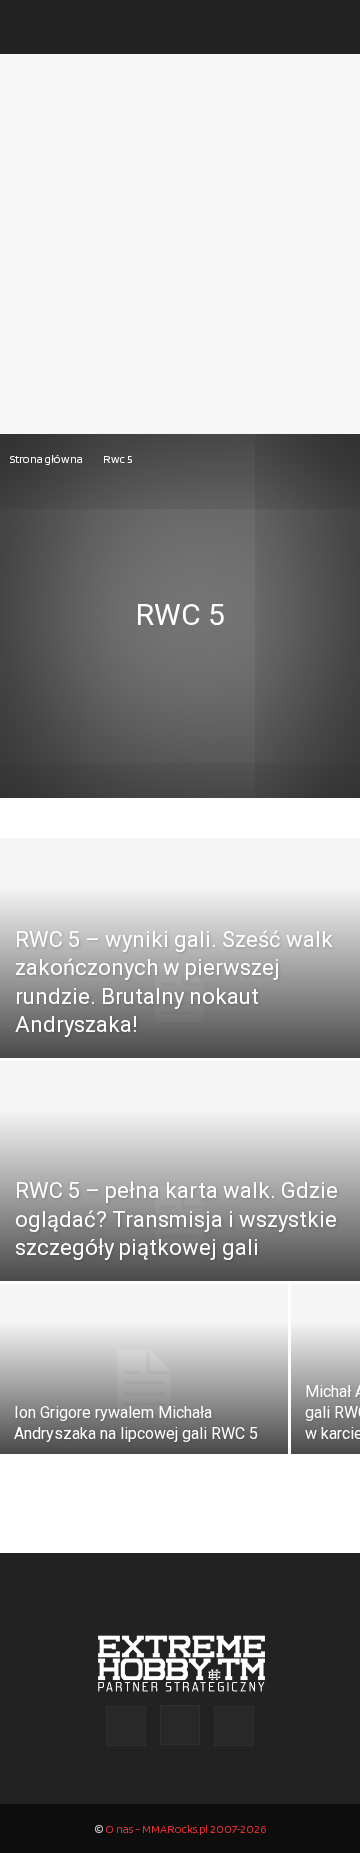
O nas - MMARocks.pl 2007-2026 (185, 1828)
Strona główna (46, 458)
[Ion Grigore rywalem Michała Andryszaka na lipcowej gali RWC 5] (144, 1383)
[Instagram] (180, 1725)
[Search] (332, 27)
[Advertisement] (180, 244)
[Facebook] (126, 1726)
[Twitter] (234, 1726)
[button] (34, 27)
